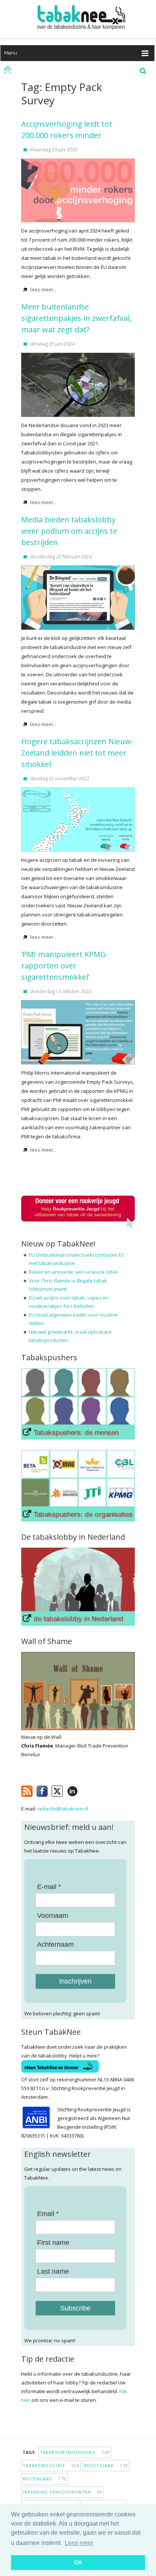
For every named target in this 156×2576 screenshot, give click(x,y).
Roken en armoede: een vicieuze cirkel (73, 1272)
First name (53, 2243)
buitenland (44, 2479)
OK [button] (78, 2562)
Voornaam (53, 1916)
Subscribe (75, 2308)
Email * (48, 2214)
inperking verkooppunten (62, 2492)
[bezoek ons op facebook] (83, 1790)
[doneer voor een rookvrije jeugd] (78, 1227)
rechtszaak (106, 2465)
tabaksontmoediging (75, 2452)
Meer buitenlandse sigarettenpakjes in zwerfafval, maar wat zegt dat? (76, 318)
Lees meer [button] (79, 2543)
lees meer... (44, 289)
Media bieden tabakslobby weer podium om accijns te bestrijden (69, 531)
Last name (53, 2271)
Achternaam (55, 1944)
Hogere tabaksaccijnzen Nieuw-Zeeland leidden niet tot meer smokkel (77, 753)
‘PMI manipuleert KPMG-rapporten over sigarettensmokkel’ (65, 966)
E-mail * (49, 1887)
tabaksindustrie (51, 2465)
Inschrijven (75, 1981)
